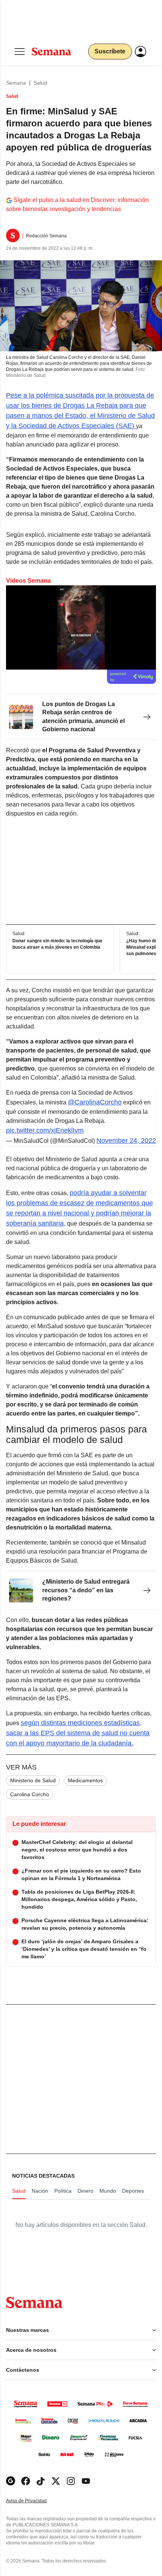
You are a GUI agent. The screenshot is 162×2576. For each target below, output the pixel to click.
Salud (40, 83)
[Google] (11, 2481)
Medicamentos (85, 1780)
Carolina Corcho (30, 1794)
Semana (16, 83)
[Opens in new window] (26, 2481)
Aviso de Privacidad (34, 2501)
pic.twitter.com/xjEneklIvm (45, 1130)
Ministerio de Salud (33, 1780)
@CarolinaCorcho (95, 1102)
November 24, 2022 (126, 1141)
